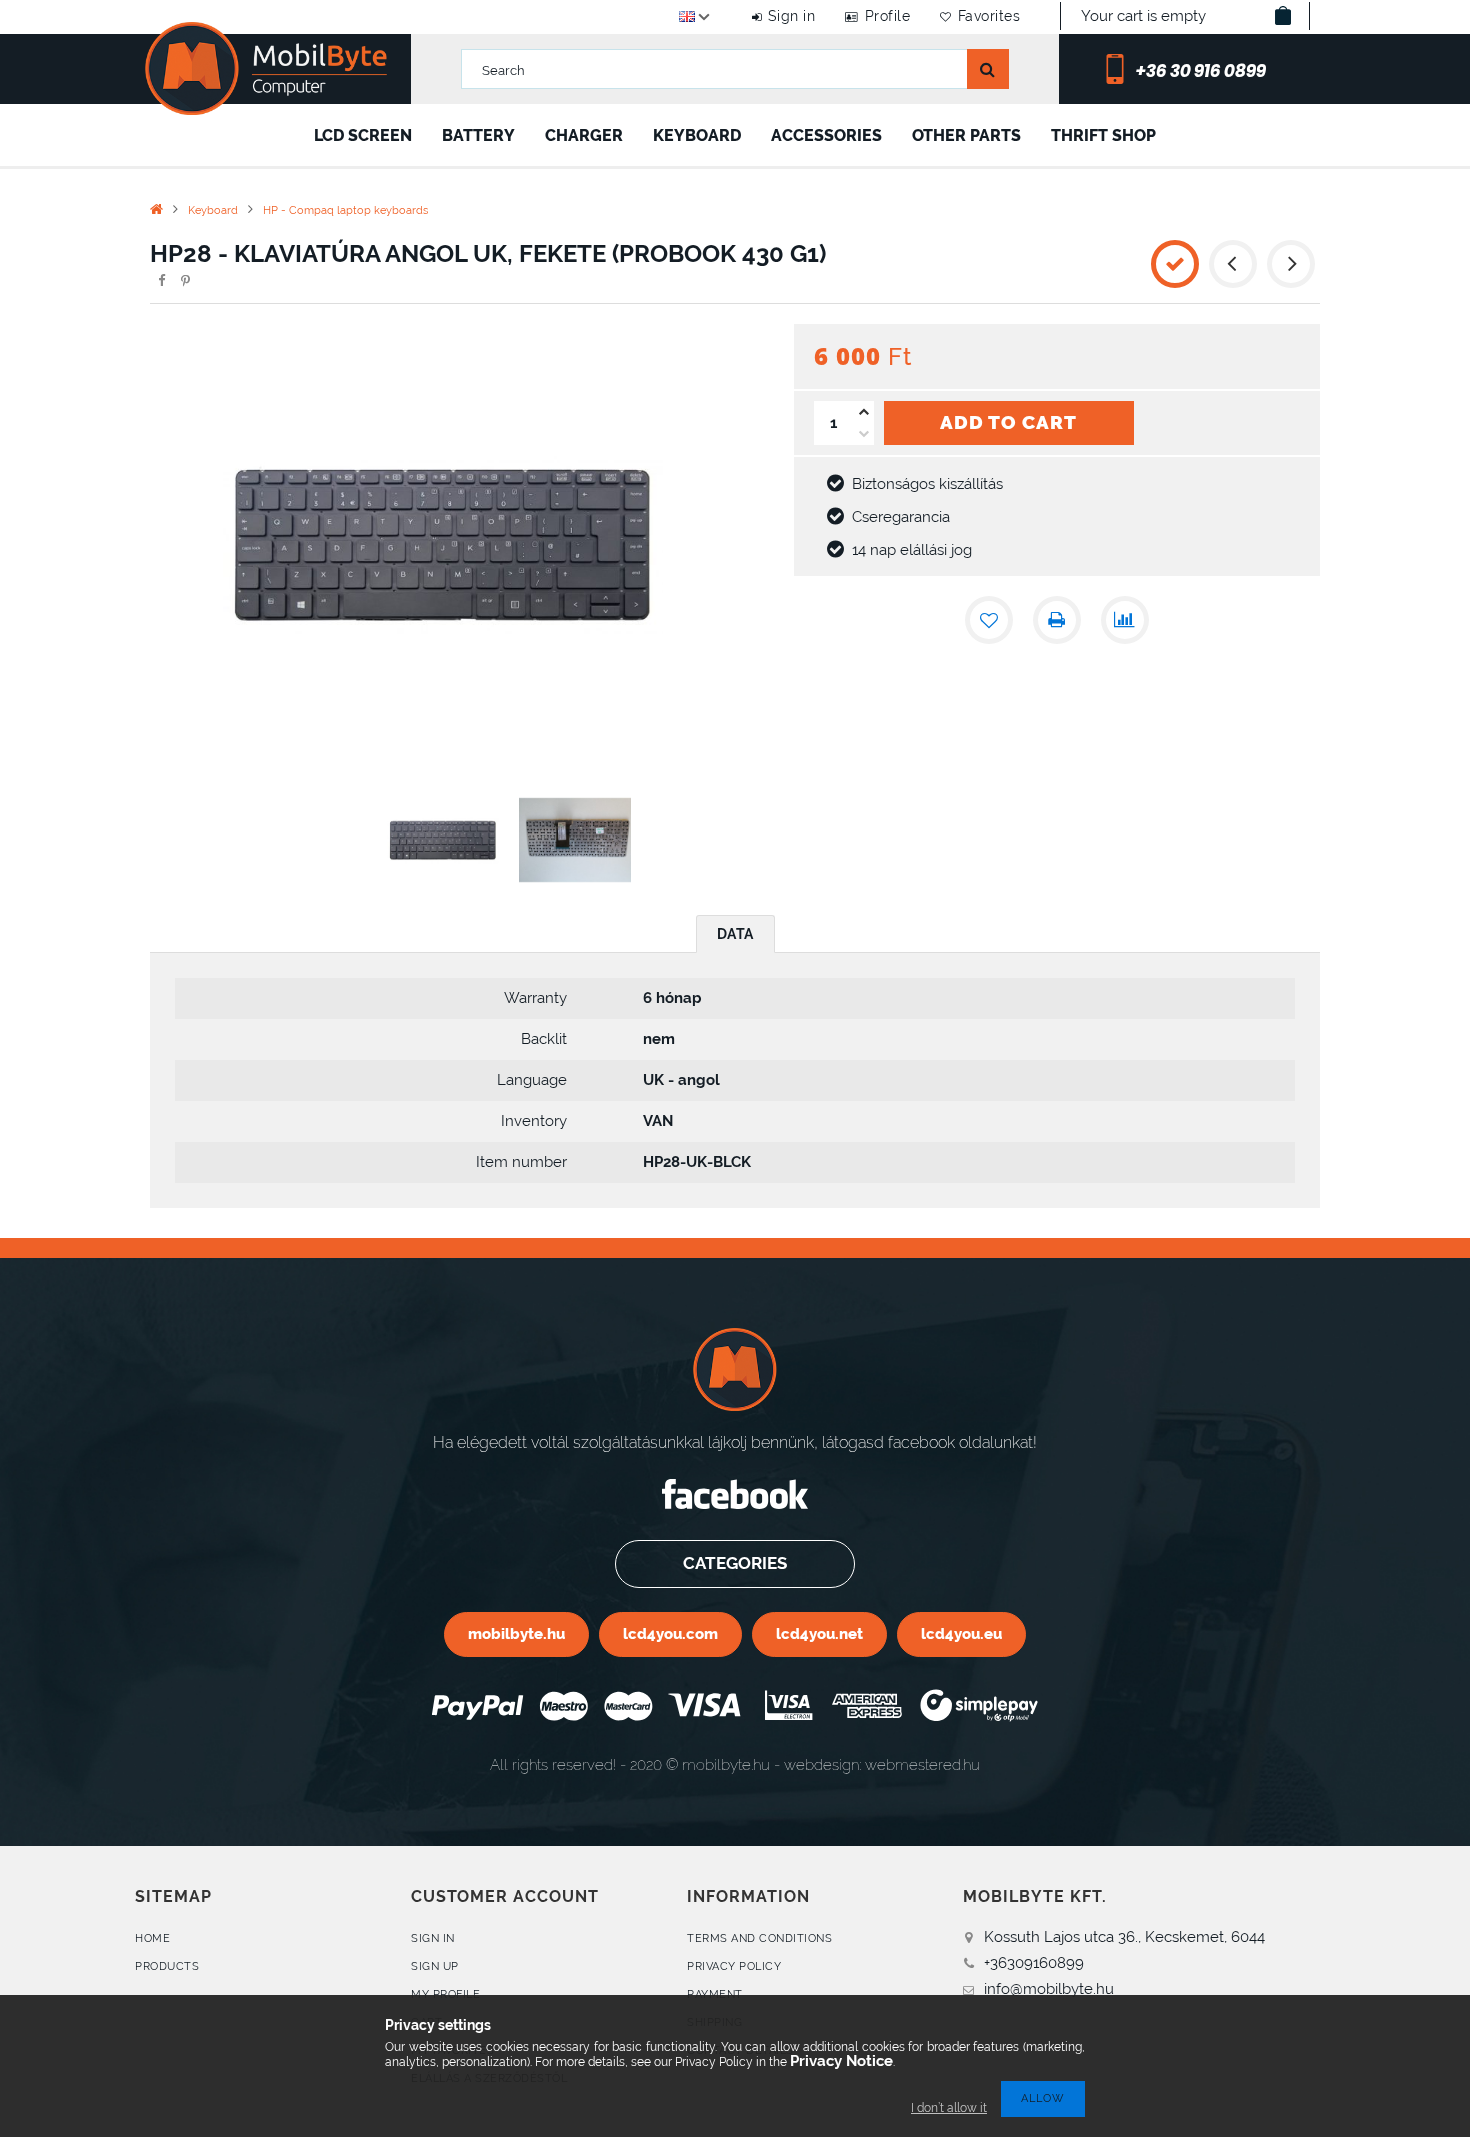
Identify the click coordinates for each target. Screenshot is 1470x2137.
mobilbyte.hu (516, 1633)
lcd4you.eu (961, 1633)
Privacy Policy (734, 1966)
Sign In (433, 1938)
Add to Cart (1008, 422)
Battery (478, 135)
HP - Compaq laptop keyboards (345, 210)
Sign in (791, 16)
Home (152, 1938)
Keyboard (697, 135)
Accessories (826, 135)
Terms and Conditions (759, 1938)
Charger (584, 135)
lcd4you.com (670, 1633)
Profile (887, 16)
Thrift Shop (1103, 135)
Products (167, 1966)
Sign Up (435, 1966)
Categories (735, 1563)
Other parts (966, 135)
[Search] (988, 69)
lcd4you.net (819, 1633)
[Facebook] (161, 280)
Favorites (989, 16)
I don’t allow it (949, 2108)
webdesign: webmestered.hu (882, 1764)
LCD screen (363, 135)
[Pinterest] (185, 280)
